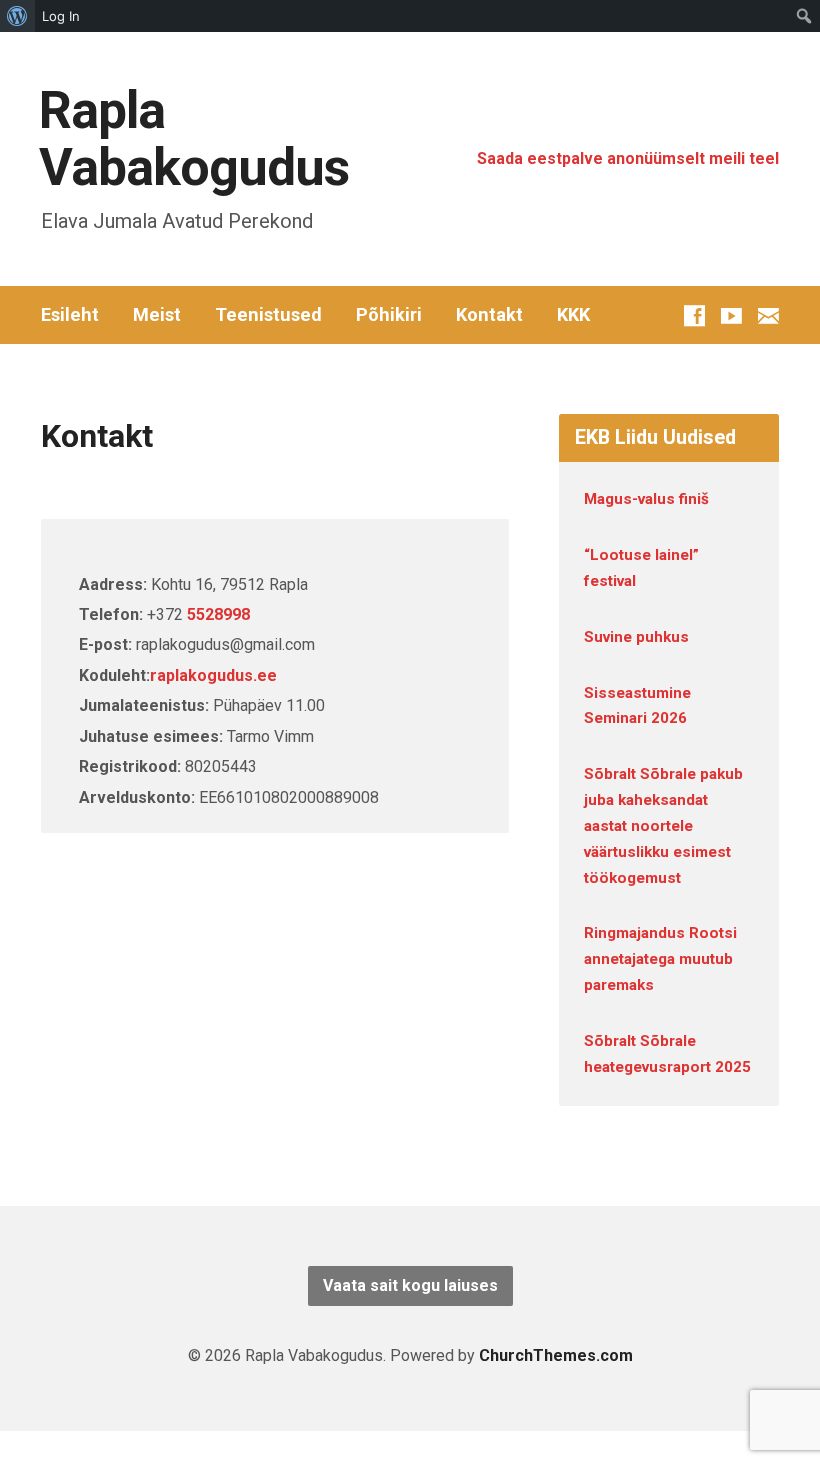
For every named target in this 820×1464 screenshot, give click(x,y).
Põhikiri (389, 315)
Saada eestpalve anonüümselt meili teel (628, 158)
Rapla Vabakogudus (194, 139)
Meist (157, 315)
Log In (61, 16)
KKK (573, 315)
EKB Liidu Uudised (655, 437)
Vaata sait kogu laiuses (410, 1285)
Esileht (70, 315)
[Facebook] (694, 315)
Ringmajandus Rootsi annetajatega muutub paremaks (660, 959)
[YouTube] (731, 315)
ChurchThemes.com (556, 1355)
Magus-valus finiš (646, 499)
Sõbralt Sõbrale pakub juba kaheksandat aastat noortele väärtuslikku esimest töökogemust (663, 825)
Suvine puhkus (636, 637)
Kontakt (489, 315)
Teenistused (268, 315)
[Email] (768, 315)
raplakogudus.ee (213, 675)
